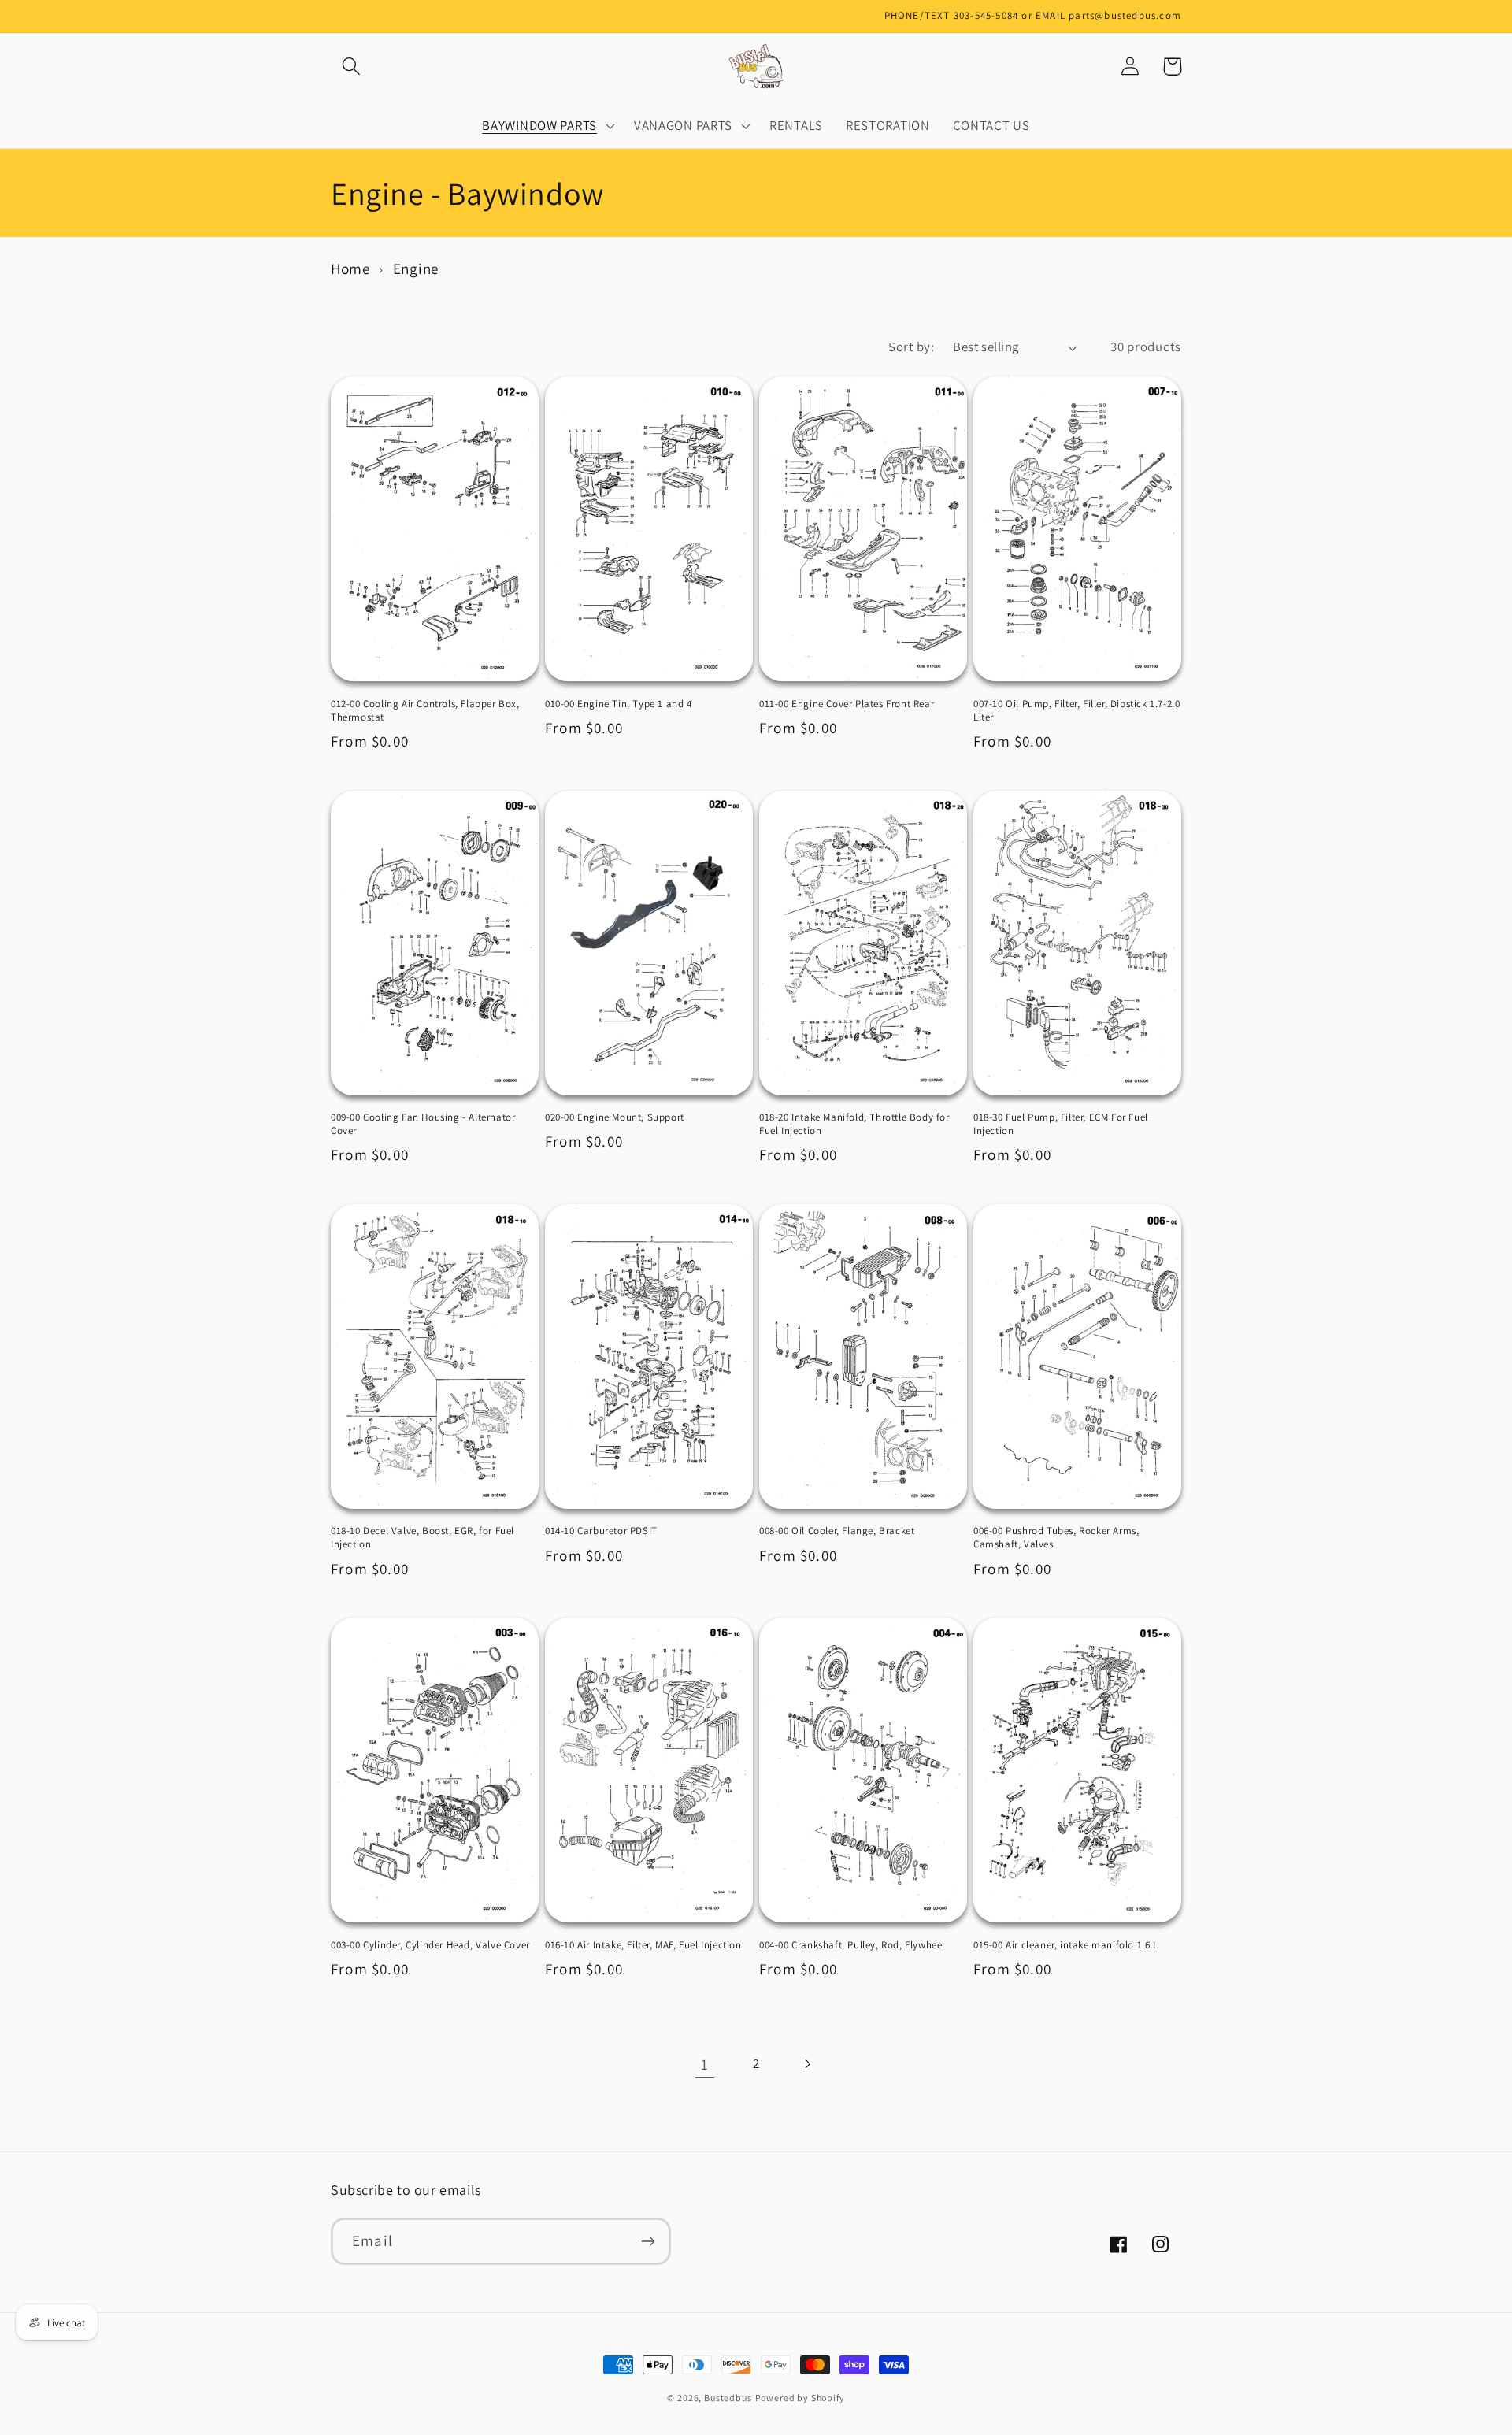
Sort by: (911, 347)
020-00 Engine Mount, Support (615, 1117)
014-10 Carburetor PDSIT (601, 1531)
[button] (352, 67)
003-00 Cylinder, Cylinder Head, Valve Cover (430, 1945)
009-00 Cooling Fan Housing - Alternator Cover (423, 1124)
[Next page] (807, 2064)
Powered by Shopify (800, 2398)
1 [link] (705, 2064)
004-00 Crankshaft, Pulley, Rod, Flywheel (852, 1945)
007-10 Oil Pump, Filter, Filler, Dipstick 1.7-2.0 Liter (1077, 711)
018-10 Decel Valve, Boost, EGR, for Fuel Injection (422, 1538)
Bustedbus (728, 2398)
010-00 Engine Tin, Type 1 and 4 (619, 704)
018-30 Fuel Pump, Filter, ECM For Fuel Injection (1061, 1124)
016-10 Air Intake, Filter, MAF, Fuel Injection (643, 1945)
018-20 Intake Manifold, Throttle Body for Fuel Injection (854, 1124)
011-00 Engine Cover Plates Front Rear (847, 704)
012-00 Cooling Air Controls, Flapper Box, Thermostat (425, 711)
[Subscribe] (648, 2241)
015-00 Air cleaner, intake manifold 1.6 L (1066, 1945)
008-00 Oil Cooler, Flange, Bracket (837, 1531)
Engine (416, 269)
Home (350, 269)
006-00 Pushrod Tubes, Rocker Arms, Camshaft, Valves (1056, 1538)
